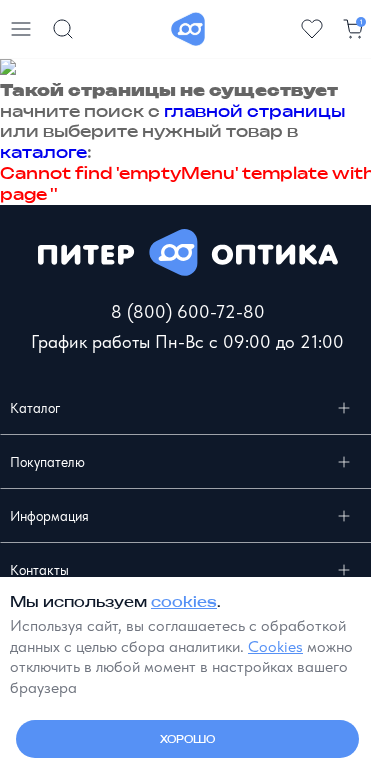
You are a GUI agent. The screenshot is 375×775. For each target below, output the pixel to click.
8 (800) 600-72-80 (188, 311)
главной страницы (254, 111)
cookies (184, 601)
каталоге (43, 152)
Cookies (275, 646)
